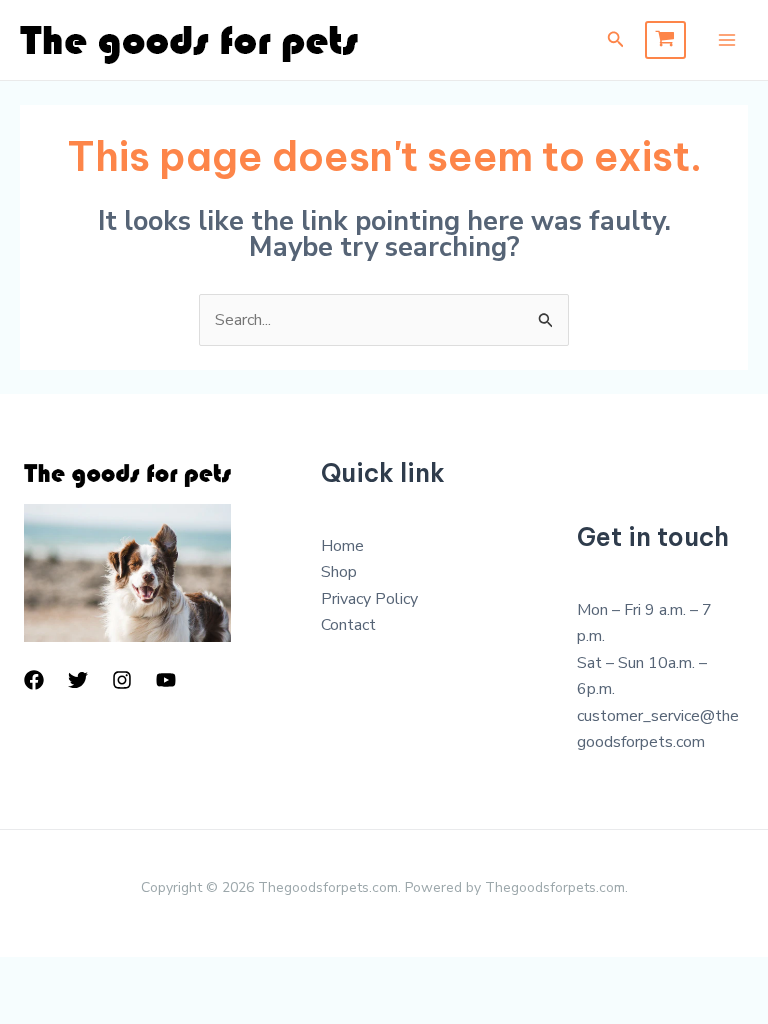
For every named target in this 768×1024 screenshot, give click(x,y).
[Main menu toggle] (727, 40)
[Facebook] (34, 680)
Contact (348, 625)
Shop (339, 572)
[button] (616, 40)
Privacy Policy (369, 599)
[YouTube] (166, 680)
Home (342, 546)
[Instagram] (122, 680)
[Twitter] (78, 680)
